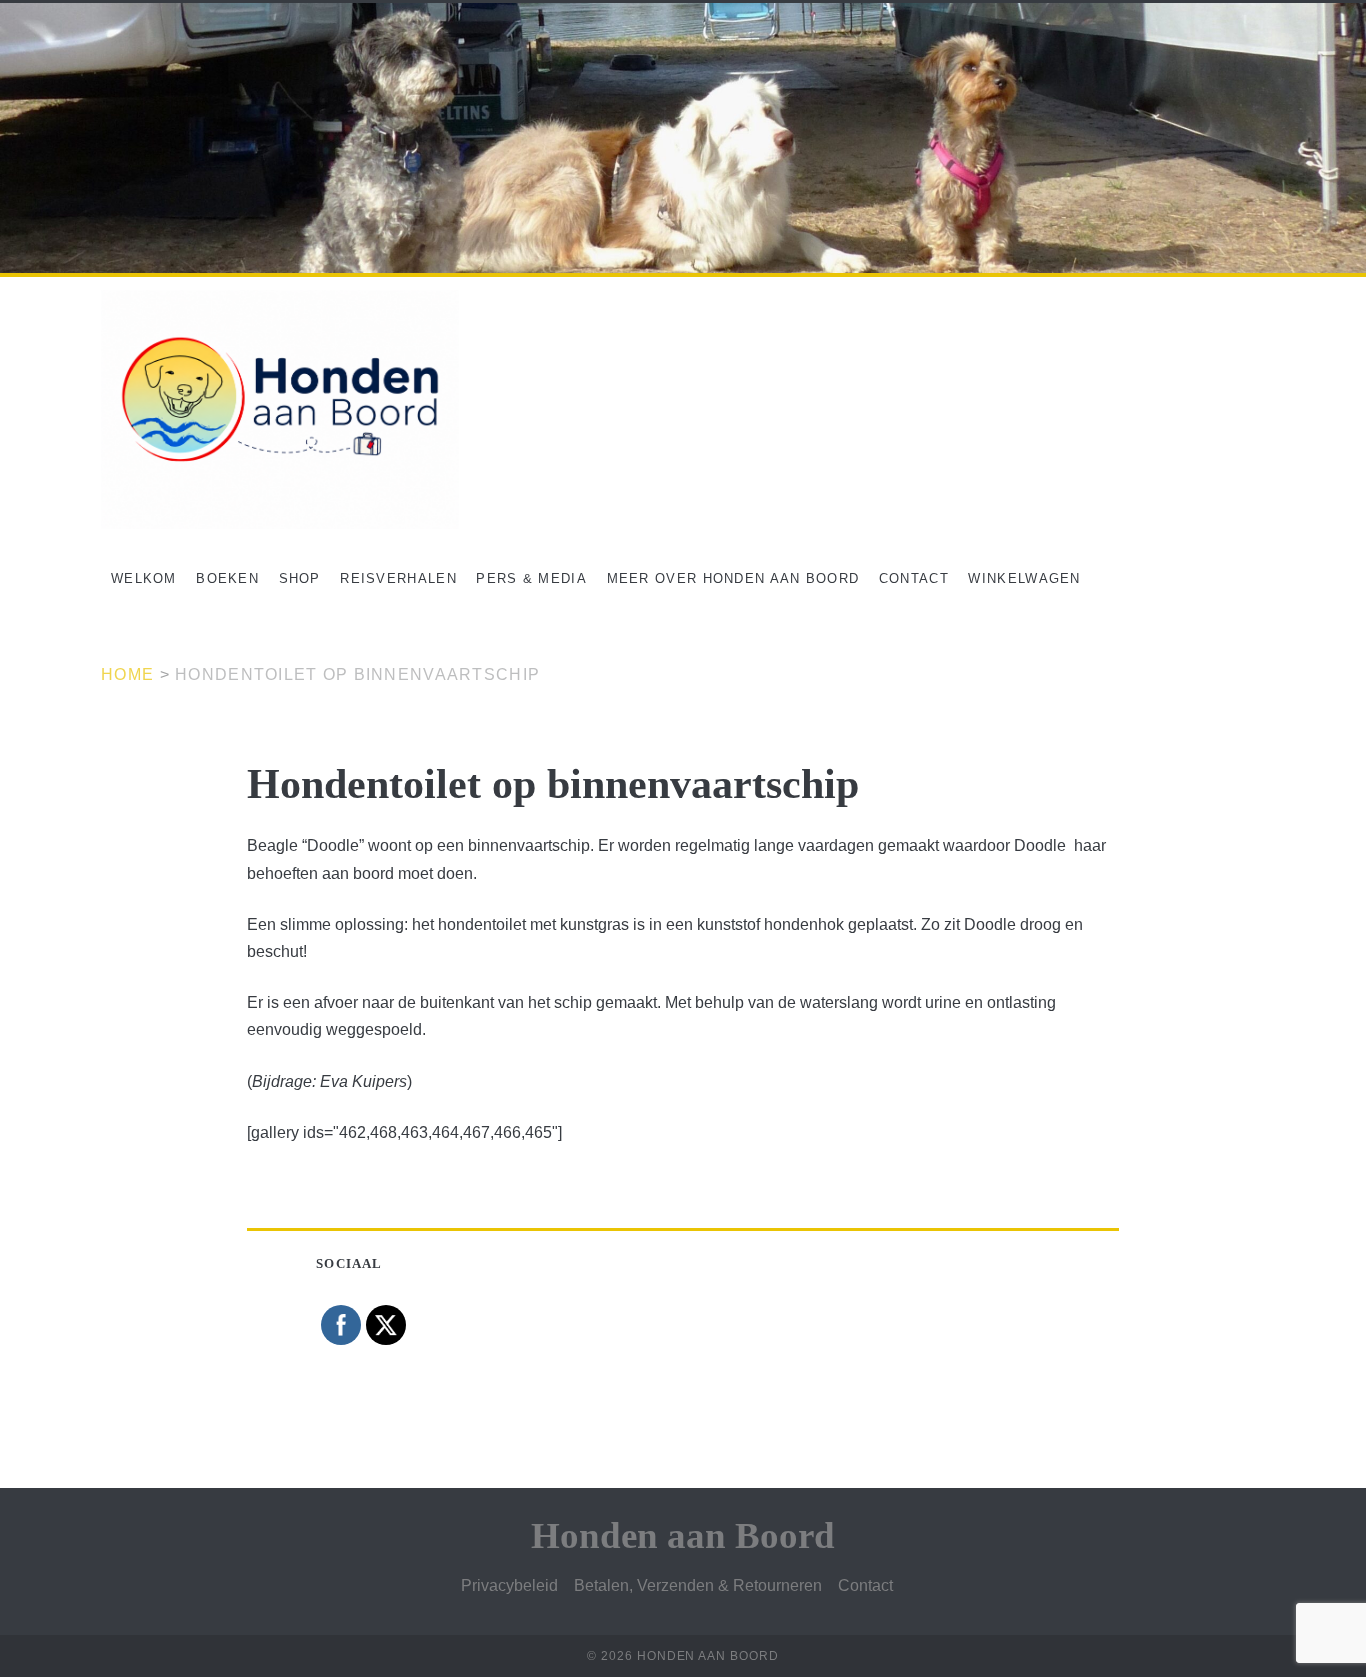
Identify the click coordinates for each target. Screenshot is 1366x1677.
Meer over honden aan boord (733, 578)
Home (127, 674)
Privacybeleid (509, 1585)
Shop (300, 578)
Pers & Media (531, 578)
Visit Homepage (57, 13)
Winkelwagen (1024, 578)
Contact (914, 578)
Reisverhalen (398, 578)
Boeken (227, 578)
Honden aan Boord (683, 1535)
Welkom (144, 578)
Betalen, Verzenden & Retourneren (698, 1585)
